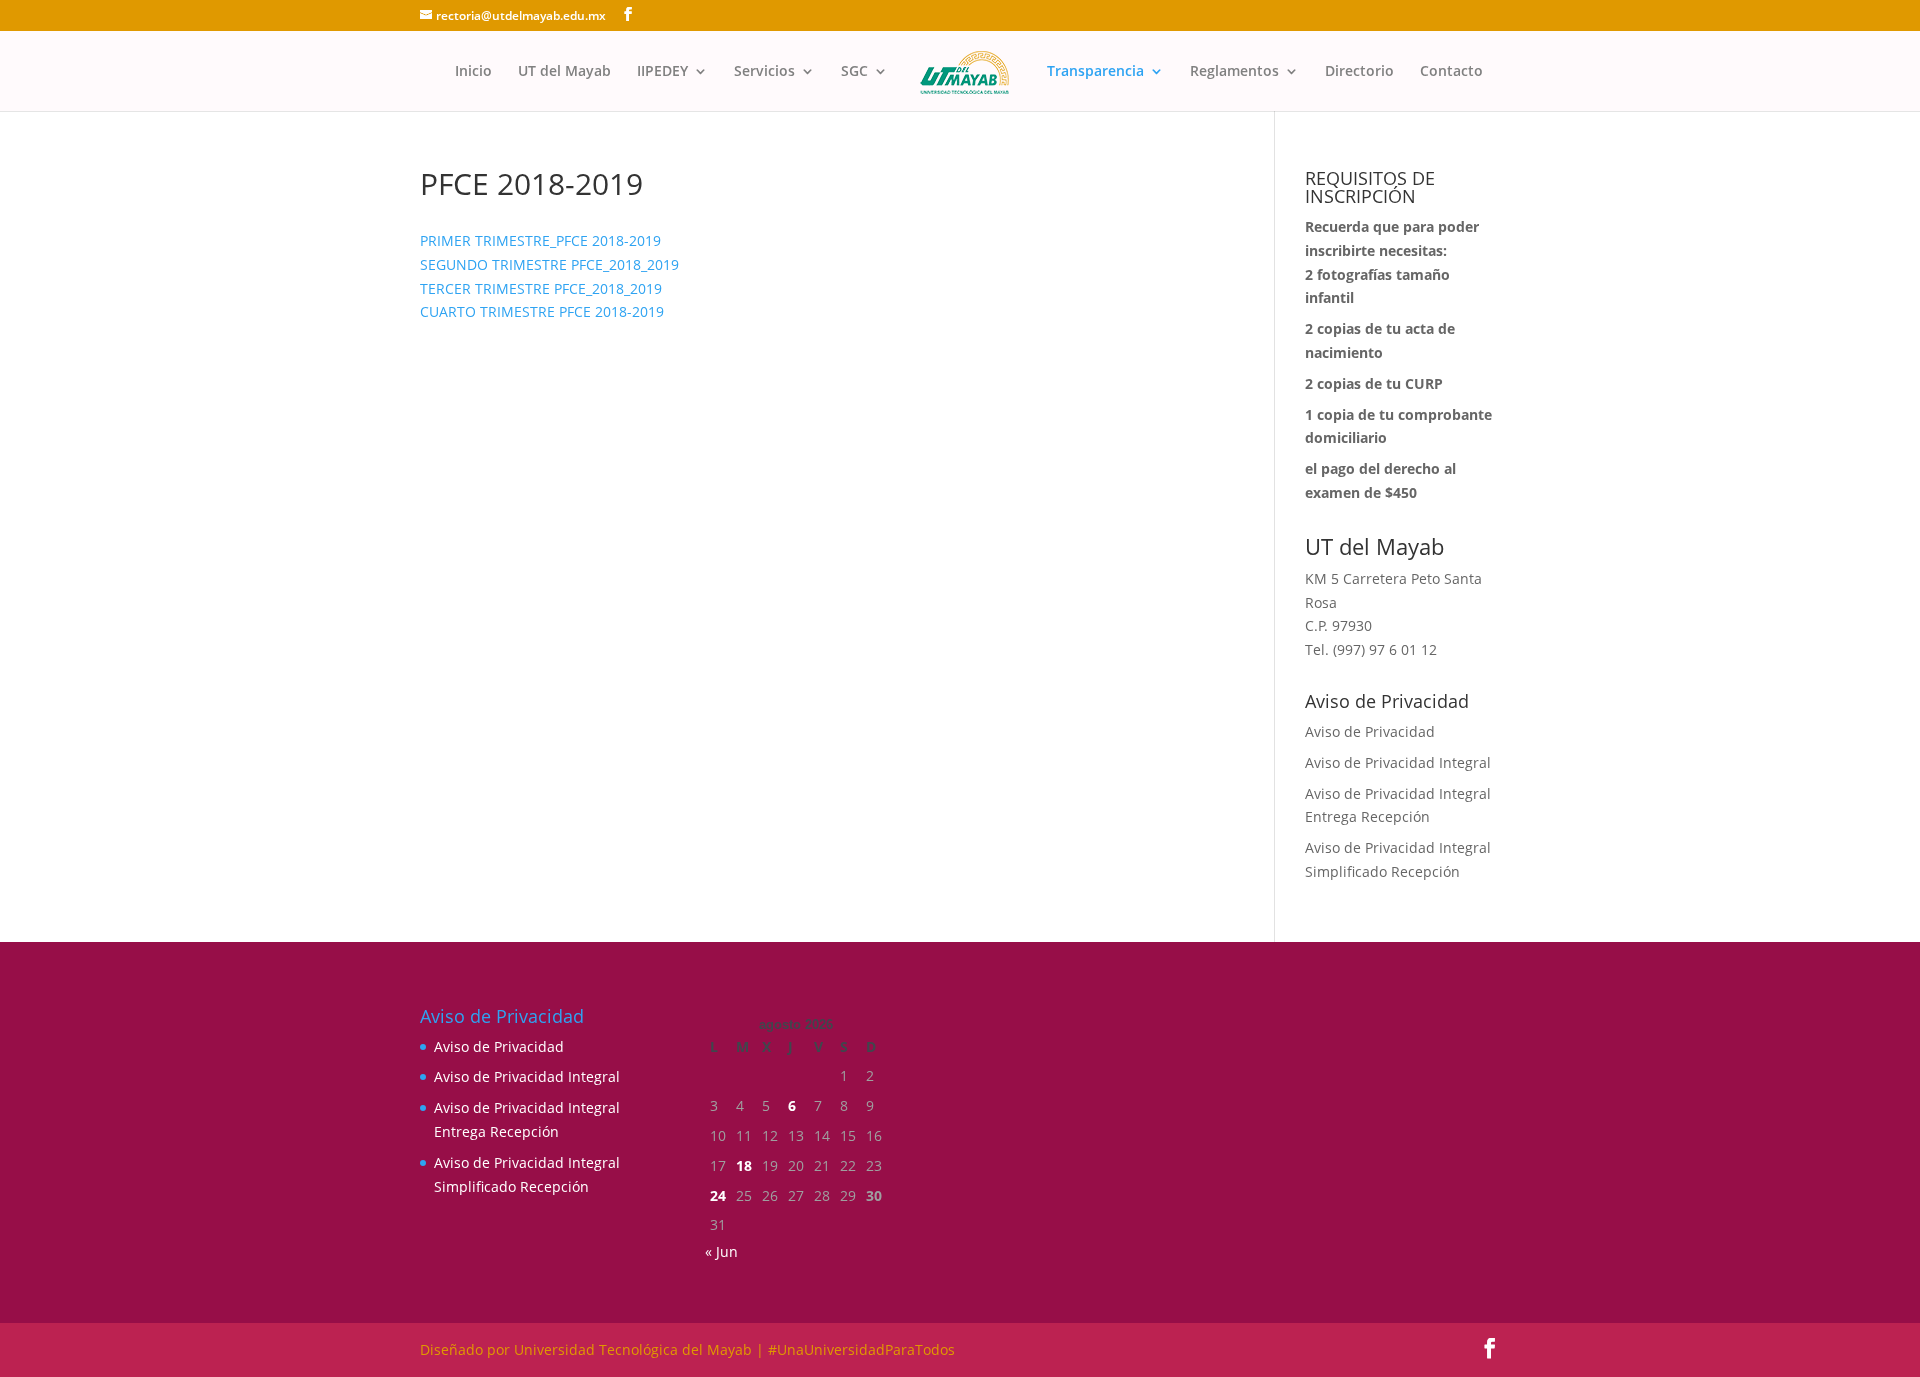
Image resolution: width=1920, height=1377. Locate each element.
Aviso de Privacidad (1370, 731)
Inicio (473, 72)
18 (744, 1165)
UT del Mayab (564, 72)
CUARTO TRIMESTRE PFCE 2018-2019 (542, 311)
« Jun (721, 1251)
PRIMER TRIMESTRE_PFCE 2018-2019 (540, 240)
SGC (854, 72)
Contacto (1451, 72)
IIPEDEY (662, 72)
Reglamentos (1234, 72)
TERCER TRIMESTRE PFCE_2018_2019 (541, 288)
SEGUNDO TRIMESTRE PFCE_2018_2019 (549, 264)
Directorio (1359, 72)
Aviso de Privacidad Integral (1398, 762)
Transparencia (1095, 72)
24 (718, 1195)
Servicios (764, 72)
